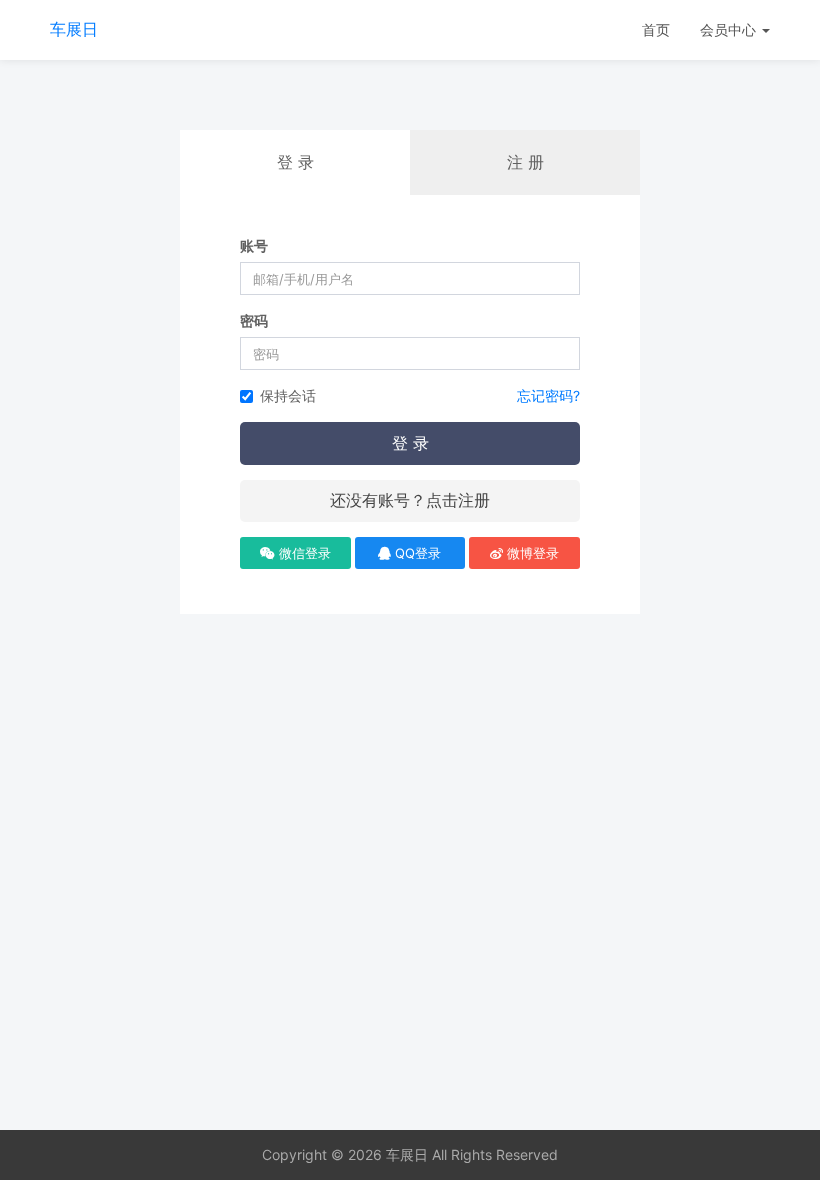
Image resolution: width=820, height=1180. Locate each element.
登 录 (410, 443)
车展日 (74, 29)
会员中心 (730, 29)
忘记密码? (548, 395)
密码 (254, 320)
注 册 (525, 162)
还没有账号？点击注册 (410, 500)
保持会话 (288, 395)
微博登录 (531, 553)
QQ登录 (416, 553)
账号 (254, 245)
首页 (656, 29)
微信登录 (303, 553)
